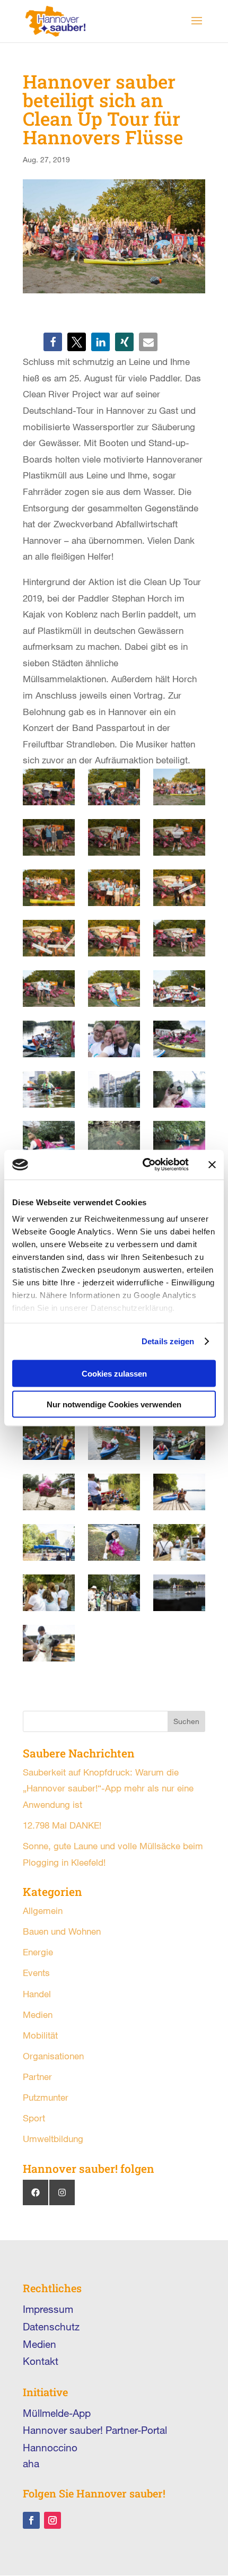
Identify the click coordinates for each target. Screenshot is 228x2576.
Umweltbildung (53, 2139)
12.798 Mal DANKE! (62, 1825)
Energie (38, 1952)
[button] (53, 342)
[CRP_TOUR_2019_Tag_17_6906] (179, 1089)
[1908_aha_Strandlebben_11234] (49, 888)
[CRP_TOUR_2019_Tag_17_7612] (114, 1593)
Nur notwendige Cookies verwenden (114, 1404)
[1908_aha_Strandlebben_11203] (179, 989)
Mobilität (40, 2035)
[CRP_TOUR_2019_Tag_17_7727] (49, 1442)
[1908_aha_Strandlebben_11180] (179, 787)
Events (36, 1973)
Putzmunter (46, 2097)
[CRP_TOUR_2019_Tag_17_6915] (114, 1089)
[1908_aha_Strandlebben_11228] (114, 888)
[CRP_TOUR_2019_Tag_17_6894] (179, 1139)
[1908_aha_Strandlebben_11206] (114, 989)
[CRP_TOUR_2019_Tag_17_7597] (179, 1593)
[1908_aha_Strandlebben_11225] (179, 888)
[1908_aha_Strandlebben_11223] (49, 938)
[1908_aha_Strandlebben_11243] (114, 837)
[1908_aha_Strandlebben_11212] (49, 989)
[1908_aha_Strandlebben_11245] (49, 837)
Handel (37, 1994)
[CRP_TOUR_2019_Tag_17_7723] (114, 1442)
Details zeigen (168, 1341)
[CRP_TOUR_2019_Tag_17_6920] (179, 1039)
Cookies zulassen (114, 1373)
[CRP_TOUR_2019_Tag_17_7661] (49, 1492)
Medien (38, 2014)
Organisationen (53, 2056)
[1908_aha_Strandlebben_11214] (179, 938)
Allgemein (43, 1911)
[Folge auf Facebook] (31, 2520)
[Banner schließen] (212, 1164)
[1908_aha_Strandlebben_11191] (114, 787)
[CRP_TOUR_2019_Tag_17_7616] (179, 1542)
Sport (34, 2118)
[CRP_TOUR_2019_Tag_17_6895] (114, 1139)
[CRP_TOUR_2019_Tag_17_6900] (49, 1139)
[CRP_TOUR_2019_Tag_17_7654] (114, 1492)
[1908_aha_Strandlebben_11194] (49, 787)
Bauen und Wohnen (62, 1931)
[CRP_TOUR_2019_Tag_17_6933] (49, 1039)
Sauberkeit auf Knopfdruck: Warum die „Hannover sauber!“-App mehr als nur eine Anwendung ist (108, 1788)
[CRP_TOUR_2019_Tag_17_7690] (179, 1442)
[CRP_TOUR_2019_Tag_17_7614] (49, 1593)
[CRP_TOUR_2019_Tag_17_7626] (114, 1542)
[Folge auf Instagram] (52, 2520)
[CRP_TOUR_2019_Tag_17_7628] (49, 1542)
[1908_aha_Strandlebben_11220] (114, 938)
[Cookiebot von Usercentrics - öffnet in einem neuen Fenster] (143, 1165)
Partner (37, 2077)
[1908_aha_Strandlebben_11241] (179, 837)
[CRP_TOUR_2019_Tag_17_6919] (49, 1089)
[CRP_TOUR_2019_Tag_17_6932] (114, 1039)
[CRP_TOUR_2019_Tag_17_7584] (49, 1643)
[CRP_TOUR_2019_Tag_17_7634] (179, 1492)
